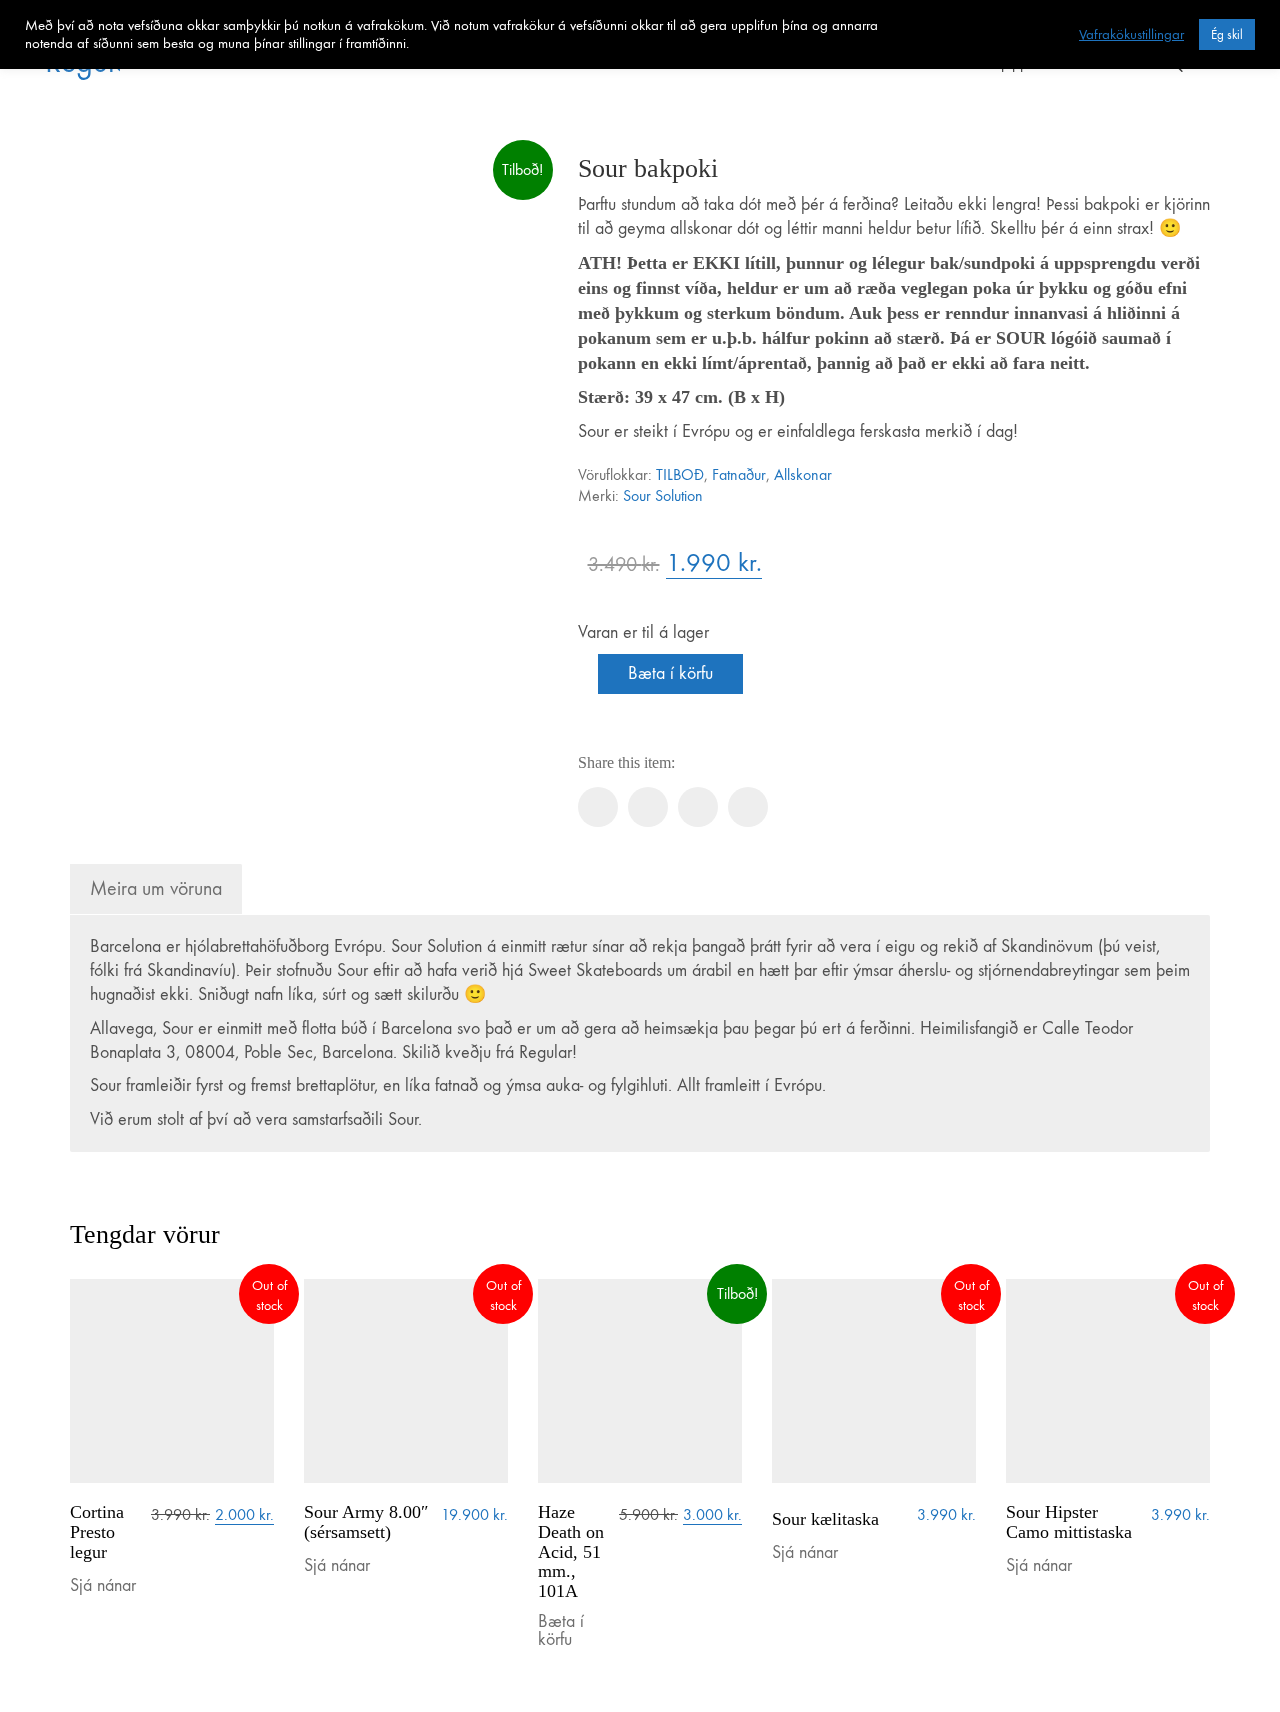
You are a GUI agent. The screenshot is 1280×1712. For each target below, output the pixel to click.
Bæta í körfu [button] (561, 1631)
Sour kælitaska (825, 1519)
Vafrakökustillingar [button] (1131, 34)
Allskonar (803, 474)
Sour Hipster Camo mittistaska (1069, 1522)
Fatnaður (739, 474)
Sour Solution (663, 495)
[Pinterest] (698, 807)
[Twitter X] (648, 807)
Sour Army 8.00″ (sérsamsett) (366, 1522)
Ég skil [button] (1227, 34)
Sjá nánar (103, 1586)
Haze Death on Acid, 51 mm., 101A (571, 1552)
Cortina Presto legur (97, 1532)
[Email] (748, 807)
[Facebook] (598, 807)
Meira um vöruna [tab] (156, 888)
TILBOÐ (680, 474)
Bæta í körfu (670, 673)
